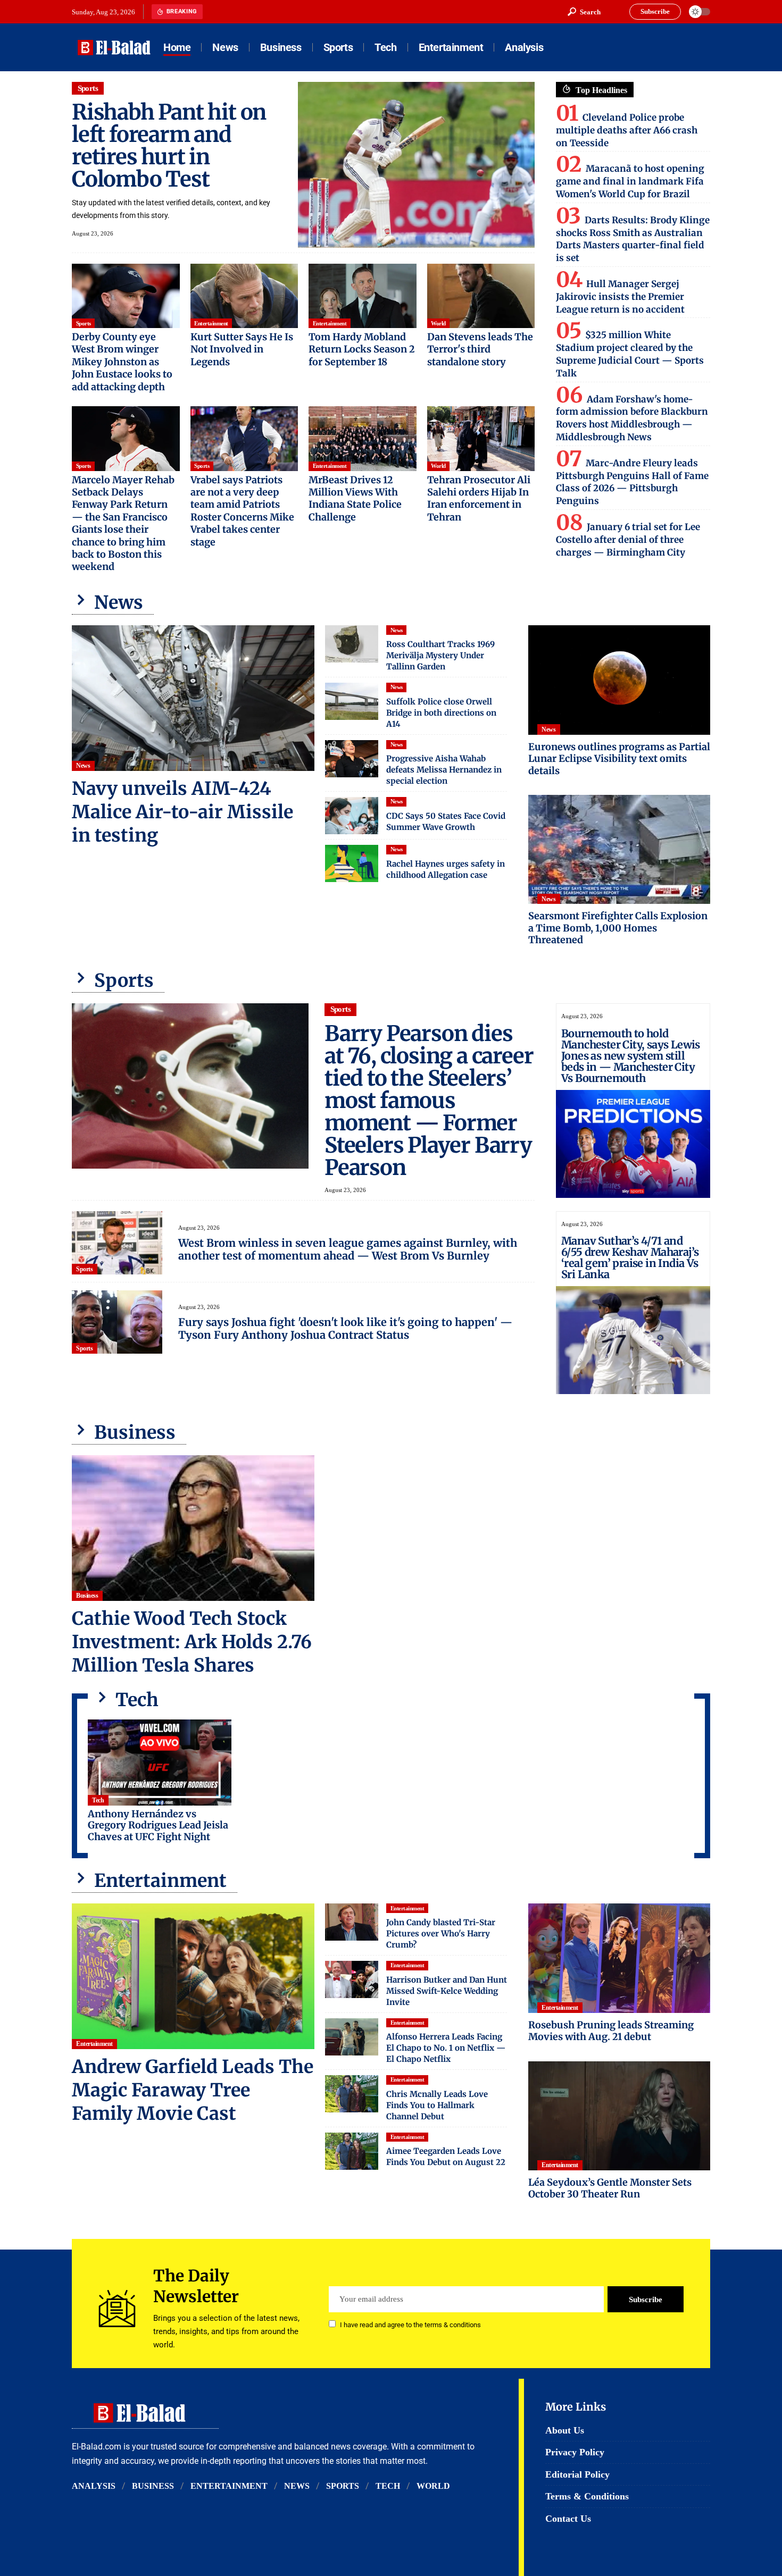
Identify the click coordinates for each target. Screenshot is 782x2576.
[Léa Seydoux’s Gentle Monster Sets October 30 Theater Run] (619, 2116)
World (438, 323)
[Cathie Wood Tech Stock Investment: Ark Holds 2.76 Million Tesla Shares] (193, 1528)
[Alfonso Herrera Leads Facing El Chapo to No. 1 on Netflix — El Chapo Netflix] (352, 2037)
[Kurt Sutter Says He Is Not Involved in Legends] (244, 296)
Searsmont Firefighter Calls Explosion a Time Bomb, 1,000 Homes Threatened (618, 928)
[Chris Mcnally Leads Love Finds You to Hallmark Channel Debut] (352, 2094)
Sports (88, 88)
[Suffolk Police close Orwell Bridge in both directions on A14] (352, 701)
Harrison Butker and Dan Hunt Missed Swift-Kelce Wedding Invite (447, 1991)
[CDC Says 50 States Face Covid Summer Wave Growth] (352, 816)
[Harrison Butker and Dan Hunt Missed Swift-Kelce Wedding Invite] (352, 1979)
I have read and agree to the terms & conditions (410, 2325)
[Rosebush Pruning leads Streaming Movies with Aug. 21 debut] (619, 1958)
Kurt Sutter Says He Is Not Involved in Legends (242, 349)
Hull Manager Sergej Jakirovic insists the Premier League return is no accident (620, 297)
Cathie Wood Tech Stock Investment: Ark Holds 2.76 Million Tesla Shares (192, 1642)
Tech (98, 1800)
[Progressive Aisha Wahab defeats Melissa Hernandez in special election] (352, 759)
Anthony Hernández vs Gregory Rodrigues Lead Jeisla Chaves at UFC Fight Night (158, 1825)
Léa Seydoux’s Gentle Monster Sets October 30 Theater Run (610, 2188)
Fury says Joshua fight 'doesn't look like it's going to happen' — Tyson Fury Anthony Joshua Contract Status (345, 1328)
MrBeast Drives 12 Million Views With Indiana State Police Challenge (355, 498)
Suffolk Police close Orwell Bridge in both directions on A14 (441, 713)
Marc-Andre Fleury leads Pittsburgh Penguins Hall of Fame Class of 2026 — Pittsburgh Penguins (632, 482)
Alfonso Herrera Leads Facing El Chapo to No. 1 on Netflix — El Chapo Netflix (446, 2048)
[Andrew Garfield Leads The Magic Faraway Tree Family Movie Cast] (193, 1976)
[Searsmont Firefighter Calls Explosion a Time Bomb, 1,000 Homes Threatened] (619, 849)
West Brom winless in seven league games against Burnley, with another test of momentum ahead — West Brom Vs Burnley (348, 1249)
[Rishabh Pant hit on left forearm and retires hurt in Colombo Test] (416, 165)
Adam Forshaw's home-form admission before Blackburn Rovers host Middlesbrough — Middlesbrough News (632, 418)
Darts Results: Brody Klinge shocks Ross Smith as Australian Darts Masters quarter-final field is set (633, 239)
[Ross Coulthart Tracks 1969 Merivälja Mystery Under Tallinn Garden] (352, 644)
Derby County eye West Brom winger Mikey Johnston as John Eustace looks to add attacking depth (122, 362)
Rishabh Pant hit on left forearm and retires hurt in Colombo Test (169, 146)
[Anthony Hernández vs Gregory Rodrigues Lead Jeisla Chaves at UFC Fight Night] (160, 1763)
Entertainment (211, 323)
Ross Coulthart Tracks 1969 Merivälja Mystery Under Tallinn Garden (440, 655)
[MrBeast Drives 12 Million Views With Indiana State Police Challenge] (363, 439)
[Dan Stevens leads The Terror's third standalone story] (481, 296)
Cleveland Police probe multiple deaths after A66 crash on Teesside (627, 130)
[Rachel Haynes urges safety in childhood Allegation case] (352, 863)
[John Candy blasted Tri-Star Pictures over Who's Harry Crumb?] (352, 1922)
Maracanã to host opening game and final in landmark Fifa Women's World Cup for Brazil (630, 181)
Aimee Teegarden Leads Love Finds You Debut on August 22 (446, 2157)
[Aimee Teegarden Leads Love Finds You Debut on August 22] (352, 2151)
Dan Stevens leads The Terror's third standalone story (480, 349)
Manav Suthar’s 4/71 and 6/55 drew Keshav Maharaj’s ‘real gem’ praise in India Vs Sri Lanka (630, 1257)
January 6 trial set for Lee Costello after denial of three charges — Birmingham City (628, 540)
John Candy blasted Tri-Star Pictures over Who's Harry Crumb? (441, 1933)
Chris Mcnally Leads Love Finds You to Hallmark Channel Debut (437, 2105)
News (83, 766)
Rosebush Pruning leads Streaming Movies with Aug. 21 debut (611, 2031)
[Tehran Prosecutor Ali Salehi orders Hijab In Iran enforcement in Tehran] (481, 439)
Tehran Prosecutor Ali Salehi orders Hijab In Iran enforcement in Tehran (479, 498)
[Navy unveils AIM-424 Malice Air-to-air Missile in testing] (193, 698)
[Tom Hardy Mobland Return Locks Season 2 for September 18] (363, 296)
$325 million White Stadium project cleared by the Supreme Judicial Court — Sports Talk (630, 354)
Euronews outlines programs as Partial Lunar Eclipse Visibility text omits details (619, 759)
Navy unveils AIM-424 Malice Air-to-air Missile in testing (182, 812)
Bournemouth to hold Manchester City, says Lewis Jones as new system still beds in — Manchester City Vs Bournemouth (631, 1056)
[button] (584, 12)
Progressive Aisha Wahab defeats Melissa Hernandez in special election (444, 770)
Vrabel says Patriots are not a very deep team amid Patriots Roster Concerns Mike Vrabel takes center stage (242, 511)
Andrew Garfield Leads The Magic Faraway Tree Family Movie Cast (193, 2090)
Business (87, 1596)
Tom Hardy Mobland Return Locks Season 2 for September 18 (362, 349)
